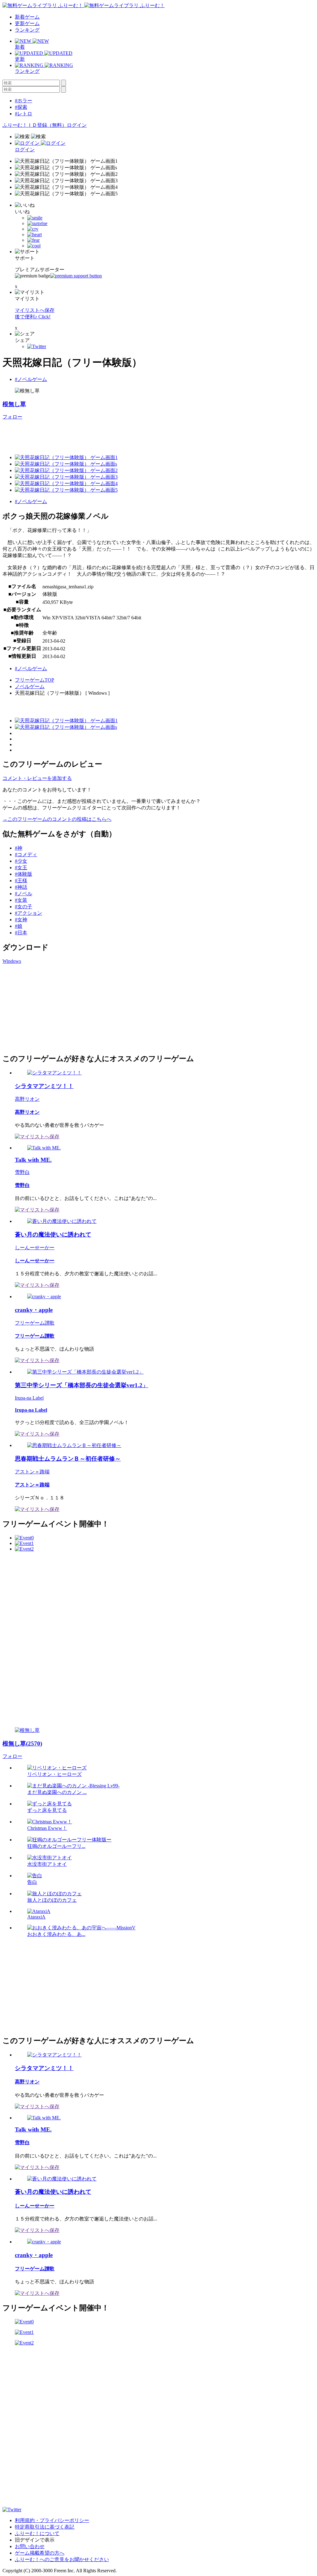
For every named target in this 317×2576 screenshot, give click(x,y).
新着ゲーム (27, 17)
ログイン (77, 125)
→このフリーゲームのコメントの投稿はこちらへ (57, 819)
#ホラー (24, 101)
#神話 (21, 887)
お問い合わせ (30, 2546)
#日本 (21, 933)
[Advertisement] (115, 434)
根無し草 (14, 404)
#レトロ (24, 114)
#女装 (21, 900)
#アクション (28, 913)
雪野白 (22, 1172)
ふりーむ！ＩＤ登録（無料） (35, 125)
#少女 (21, 861)
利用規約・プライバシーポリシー (52, 2520)
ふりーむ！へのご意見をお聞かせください (62, 2559)
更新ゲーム (27, 23)
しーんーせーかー (35, 1248)
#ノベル (24, 894)
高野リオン (27, 1099)
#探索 (21, 107)
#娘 (19, 926)
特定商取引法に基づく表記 (45, 2527)
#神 (19, 848)
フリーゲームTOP (35, 680)
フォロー (12, 417)
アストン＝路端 (32, 1472)
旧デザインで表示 (35, 2540)
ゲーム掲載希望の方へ (40, 2553)
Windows (12, 961)
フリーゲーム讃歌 (35, 1323)
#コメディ (26, 854)
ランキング (27, 30)
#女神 (21, 920)
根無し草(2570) (22, 1744)
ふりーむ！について (37, 2533)
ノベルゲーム (30, 686)
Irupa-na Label (29, 1398)
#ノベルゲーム (31, 379)
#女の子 (24, 907)
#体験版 (24, 874)
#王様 (21, 881)
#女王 (21, 868)
